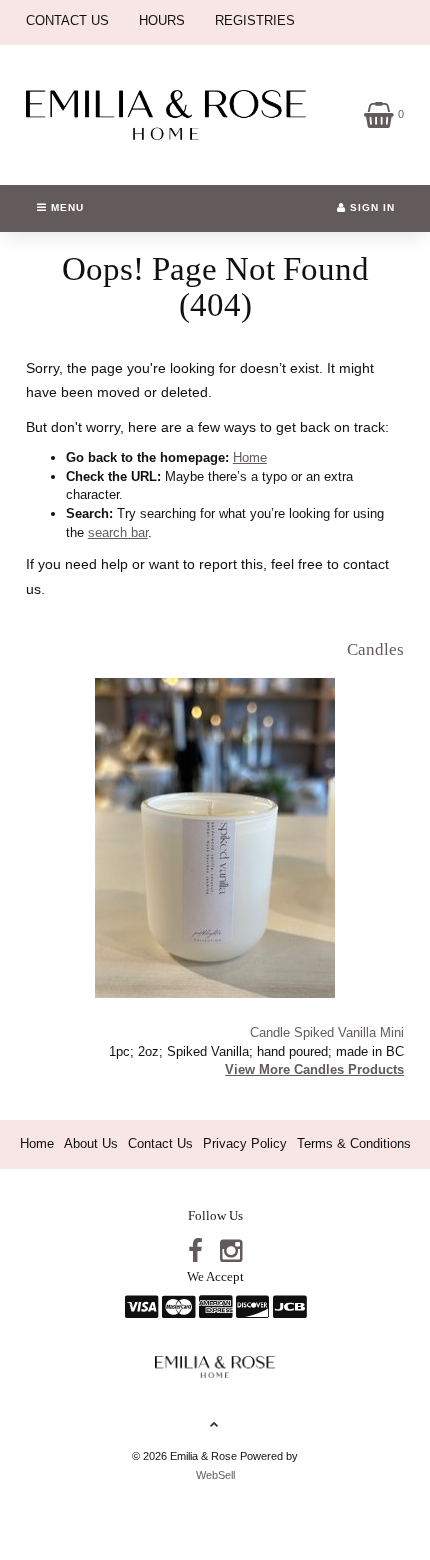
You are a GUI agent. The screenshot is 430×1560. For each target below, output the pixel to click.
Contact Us (160, 1143)
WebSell (215, 1475)
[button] (384, 113)
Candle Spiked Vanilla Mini (327, 1032)
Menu (65, 207)
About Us (91, 1143)
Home (250, 457)
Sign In (370, 207)
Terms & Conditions (354, 1143)
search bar (118, 532)
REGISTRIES (255, 20)
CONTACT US (67, 20)
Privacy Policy (245, 1143)
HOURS (162, 20)
